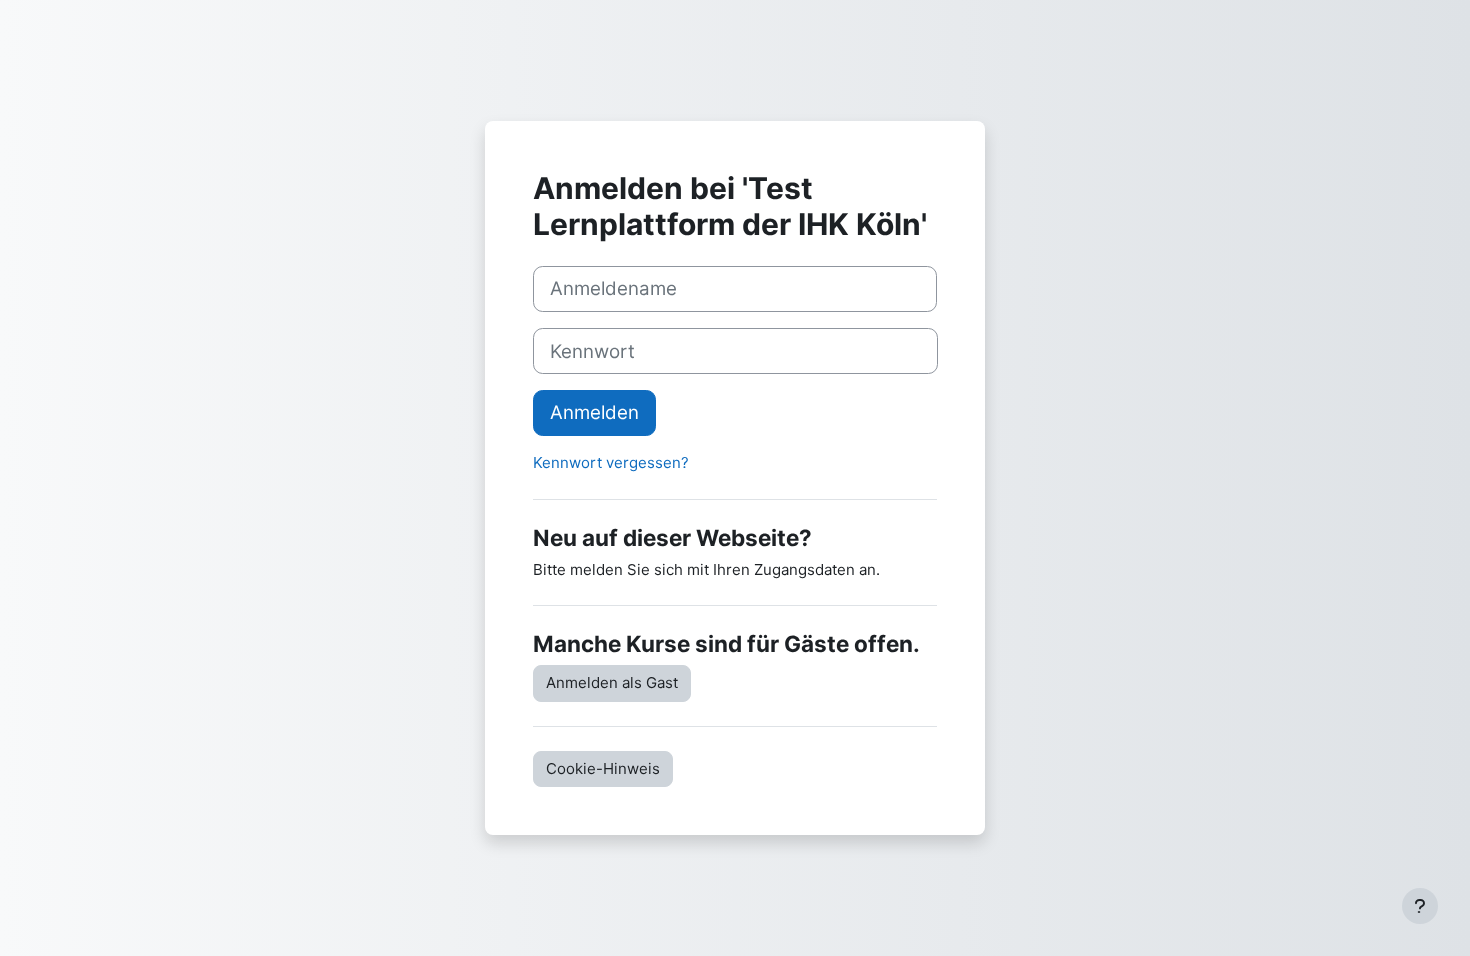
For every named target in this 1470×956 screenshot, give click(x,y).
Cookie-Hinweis (603, 768)
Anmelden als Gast (612, 682)
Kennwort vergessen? (611, 462)
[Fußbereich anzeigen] (1420, 906)
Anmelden (594, 412)
